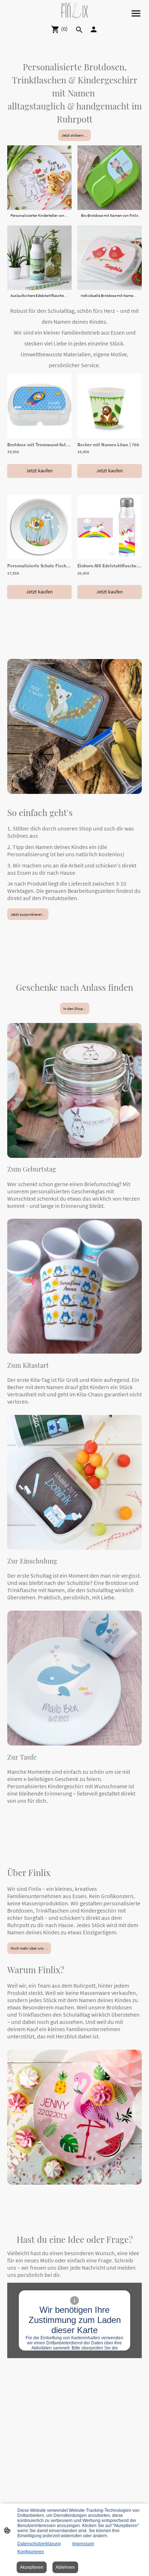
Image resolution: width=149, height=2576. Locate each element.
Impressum (83, 2544)
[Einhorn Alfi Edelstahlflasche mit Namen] (110, 558)
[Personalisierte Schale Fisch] (39, 558)
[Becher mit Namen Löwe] (110, 437)
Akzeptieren (32, 2567)
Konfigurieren (31, 2552)
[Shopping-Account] (94, 29)
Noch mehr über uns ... (29, 1948)
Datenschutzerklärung (39, 2544)
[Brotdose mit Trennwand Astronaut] (39, 437)
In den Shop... (75, 1009)
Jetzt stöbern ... (74, 135)
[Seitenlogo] (74, 11)
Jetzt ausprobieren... (28, 914)
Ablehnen (65, 2567)
